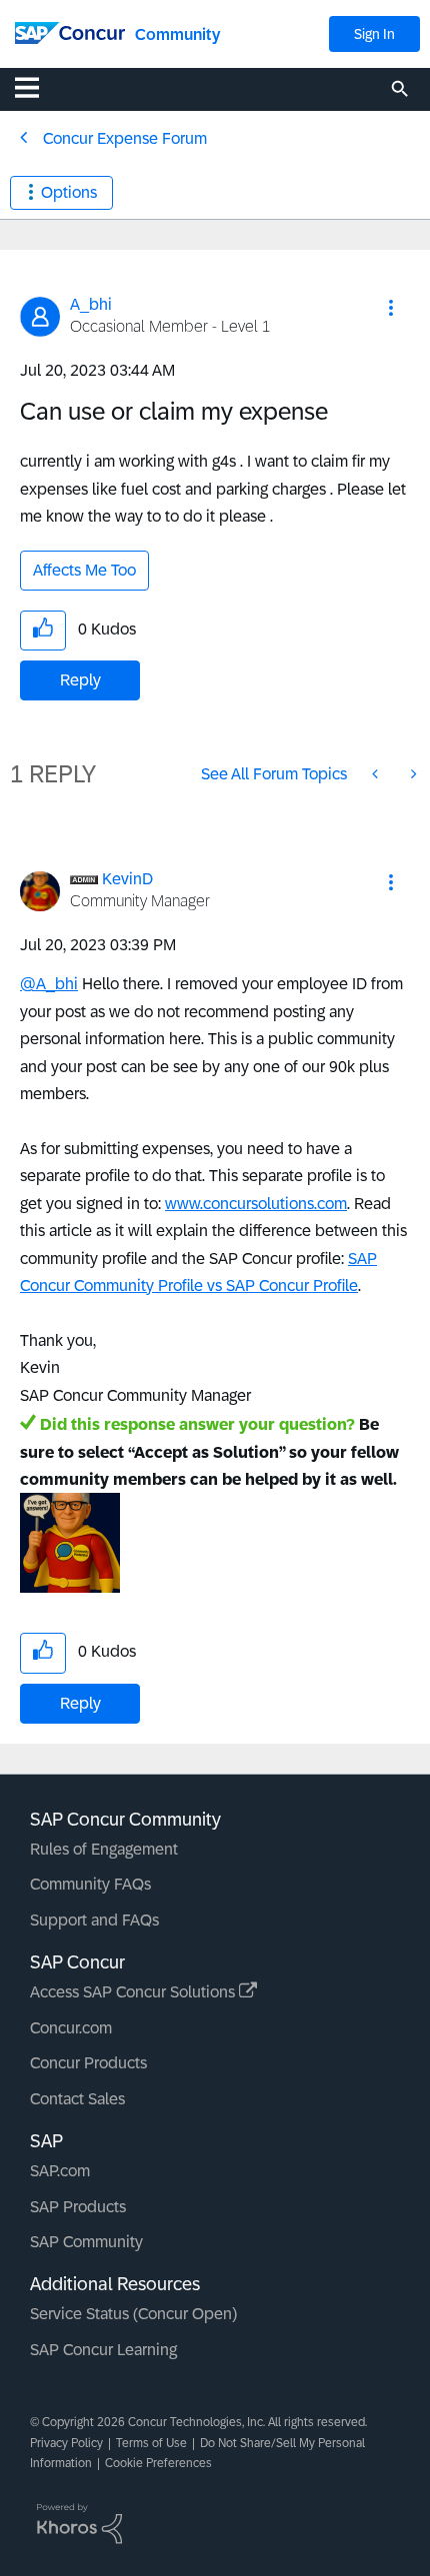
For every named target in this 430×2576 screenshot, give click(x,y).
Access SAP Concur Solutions (134, 1992)
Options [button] (69, 192)
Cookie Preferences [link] (158, 2463)
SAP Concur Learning (103, 2350)
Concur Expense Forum (125, 138)
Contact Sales (77, 2099)
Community (177, 34)
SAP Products (78, 2207)
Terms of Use (151, 2443)
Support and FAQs (94, 1920)
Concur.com (71, 2028)
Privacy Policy (66, 2443)
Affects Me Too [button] (84, 570)
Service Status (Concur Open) (133, 2314)
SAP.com (60, 2171)
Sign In (374, 34)
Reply (80, 680)
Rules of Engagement (104, 1849)
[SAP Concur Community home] (70, 31)
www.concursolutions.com (256, 1204)
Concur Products (88, 2063)
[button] (391, 308)
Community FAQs (90, 1884)
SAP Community (86, 2242)
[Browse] (37, 87)
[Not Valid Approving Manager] (412, 774)
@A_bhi (49, 984)
